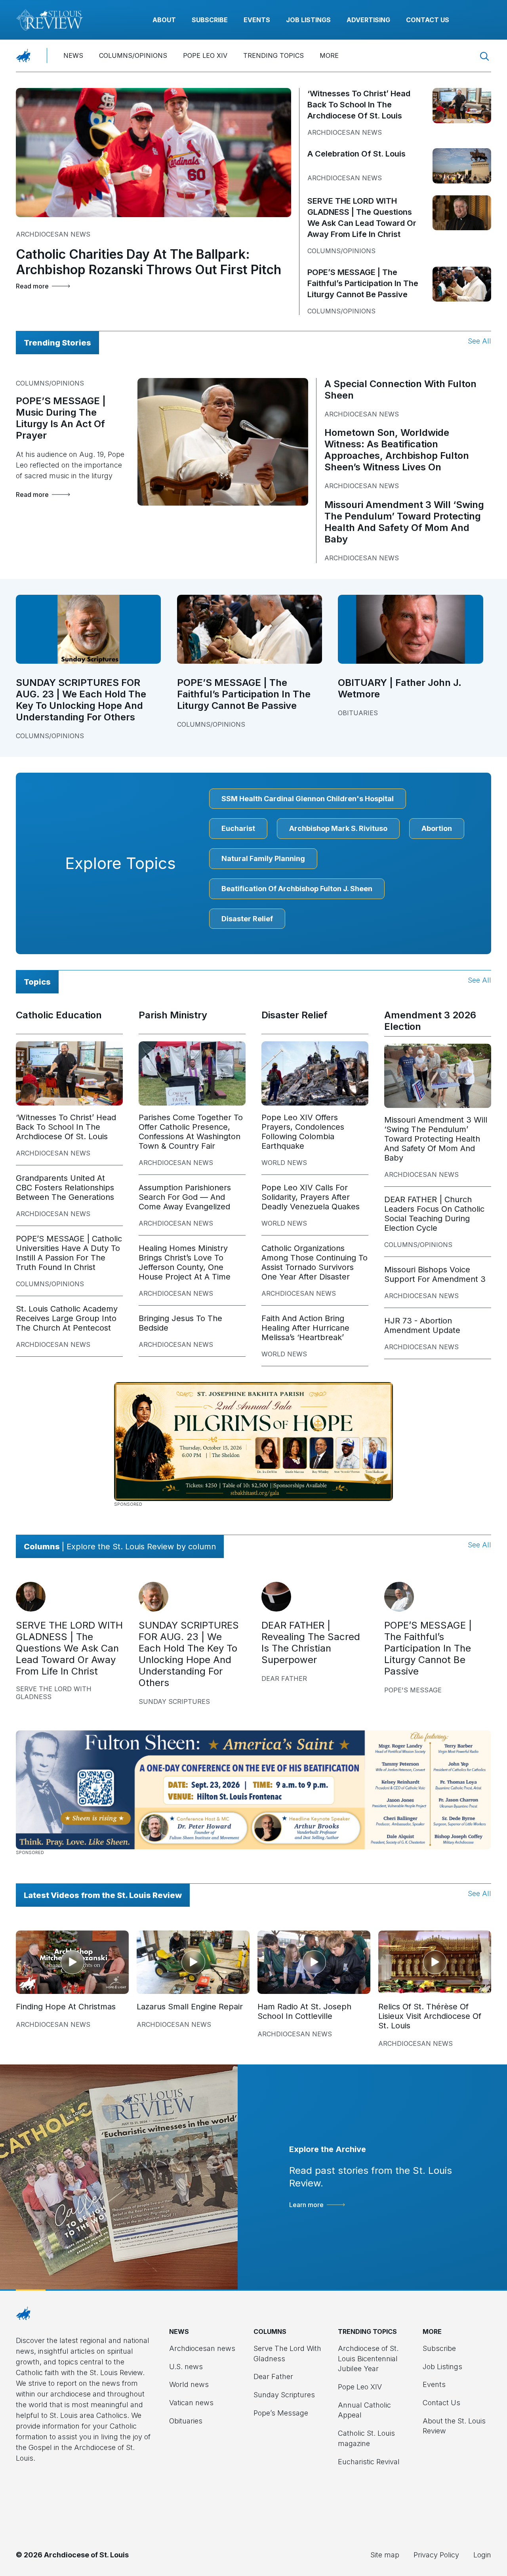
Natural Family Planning (263, 858)
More (329, 55)
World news (284, 1163)
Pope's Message (413, 1690)
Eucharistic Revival (369, 2462)
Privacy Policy (436, 2555)
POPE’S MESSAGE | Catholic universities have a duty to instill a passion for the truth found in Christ (69, 1253)
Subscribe (210, 20)
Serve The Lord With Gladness (54, 1693)
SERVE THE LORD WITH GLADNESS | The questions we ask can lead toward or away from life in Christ (69, 1648)
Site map (385, 2555)
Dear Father (284, 1679)
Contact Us (428, 20)
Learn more (306, 2205)
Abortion (437, 828)
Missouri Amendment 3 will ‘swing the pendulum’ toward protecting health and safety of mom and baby (404, 522)
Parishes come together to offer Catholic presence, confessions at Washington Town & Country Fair (191, 1132)
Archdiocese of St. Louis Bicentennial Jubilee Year (368, 2358)
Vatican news (191, 2403)
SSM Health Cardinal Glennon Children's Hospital (308, 799)
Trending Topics (274, 55)
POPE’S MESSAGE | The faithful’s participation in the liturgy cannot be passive (363, 283)
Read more (32, 286)
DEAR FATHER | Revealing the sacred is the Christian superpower (311, 1642)
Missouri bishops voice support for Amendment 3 (435, 1274)
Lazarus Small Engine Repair (190, 2007)
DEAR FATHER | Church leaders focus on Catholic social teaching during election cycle (434, 1214)
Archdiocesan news (53, 234)
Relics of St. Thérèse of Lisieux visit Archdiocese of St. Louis (430, 2016)
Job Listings (308, 20)
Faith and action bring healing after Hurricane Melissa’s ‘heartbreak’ (305, 1328)
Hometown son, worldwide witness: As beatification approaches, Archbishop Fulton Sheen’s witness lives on (397, 450)
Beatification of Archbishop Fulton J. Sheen (297, 889)
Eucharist (238, 828)
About (164, 20)
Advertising (368, 20)
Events (257, 20)
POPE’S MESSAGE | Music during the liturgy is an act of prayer (61, 418)
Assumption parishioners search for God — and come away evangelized (185, 1197)
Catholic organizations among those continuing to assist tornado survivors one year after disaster (314, 1262)
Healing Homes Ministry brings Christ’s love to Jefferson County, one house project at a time (185, 1262)
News (73, 55)
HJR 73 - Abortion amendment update (422, 1325)
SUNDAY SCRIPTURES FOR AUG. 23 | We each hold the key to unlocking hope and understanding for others (81, 700)
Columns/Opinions (133, 55)
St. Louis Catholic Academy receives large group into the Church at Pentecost (67, 1318)
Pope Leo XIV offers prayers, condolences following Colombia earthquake (303, 1132)
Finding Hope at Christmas (66, 2007)
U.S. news (186, 2367)
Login (482, 2555)
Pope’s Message (281, 2413)
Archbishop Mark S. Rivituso (338, 828)
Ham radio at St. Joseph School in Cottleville (304, 2011)
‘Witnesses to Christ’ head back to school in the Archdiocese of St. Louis (359, 105)
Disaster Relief (247, 919)
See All (479, 341)
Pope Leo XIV (205, 55)
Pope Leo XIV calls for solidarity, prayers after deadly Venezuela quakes (311, 1197)
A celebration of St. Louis (356, 154)
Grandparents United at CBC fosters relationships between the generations (65, 1188)
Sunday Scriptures (174, 1701)
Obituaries (358, 713)
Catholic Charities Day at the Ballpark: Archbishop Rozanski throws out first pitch (149, 262)
